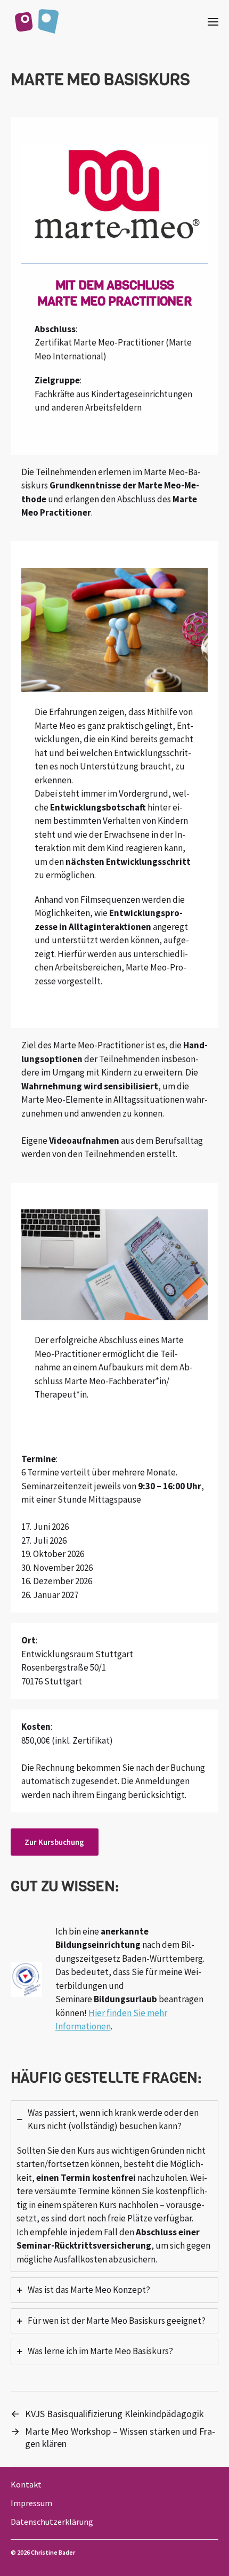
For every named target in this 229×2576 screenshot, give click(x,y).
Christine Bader (53, 2552)
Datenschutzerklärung (52, 2522)
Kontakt (26, 2484)
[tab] (114, 2186)
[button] (213, 21)
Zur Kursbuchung (54, 1842)
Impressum (31, 2503)
